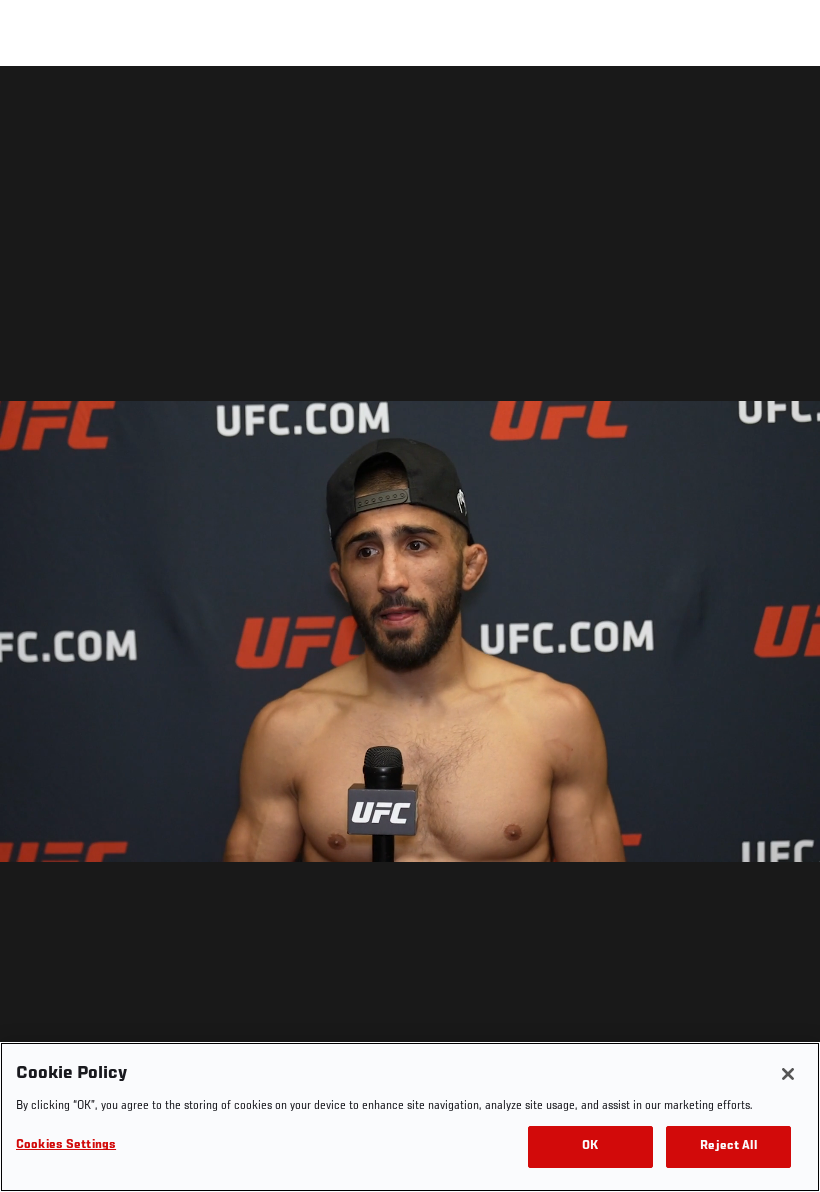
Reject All (728, 1146)
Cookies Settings (66, 1145)
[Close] (788, 1074)
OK (590, 1146)
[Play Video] (410, 632)
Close (782, 106)
